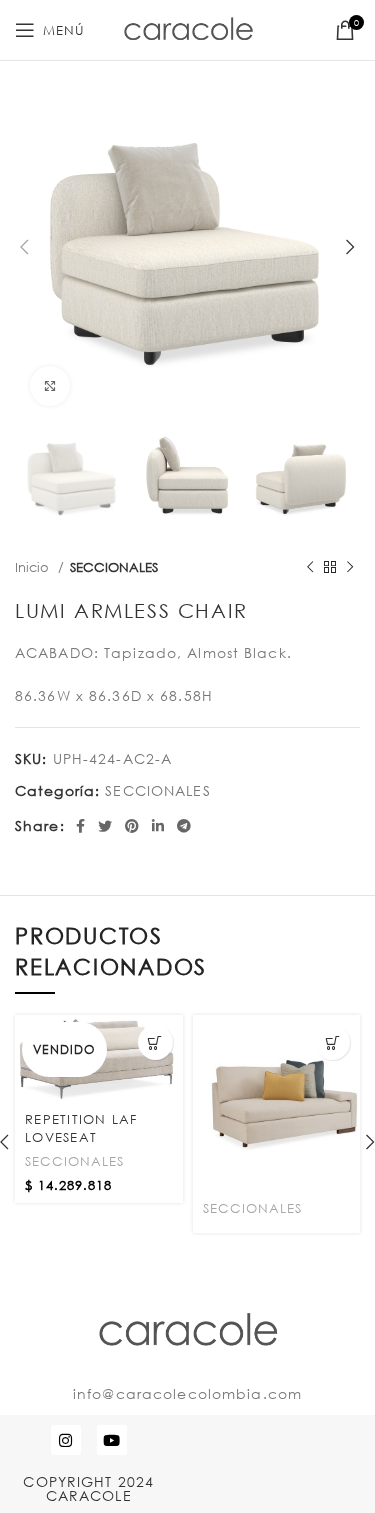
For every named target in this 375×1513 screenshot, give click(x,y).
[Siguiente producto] (350, 568)
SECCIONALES (114, 567)
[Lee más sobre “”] (332, 1042)
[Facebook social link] (81, 826)
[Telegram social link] (184, 826)
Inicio (34, 567)
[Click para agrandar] (50, 386)
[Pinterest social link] (132, 826)
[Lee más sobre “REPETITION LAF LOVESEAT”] (155, 1042)
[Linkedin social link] (158, 826)
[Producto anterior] (310, 568)
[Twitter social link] (105, 826)
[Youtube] (112, 1440)
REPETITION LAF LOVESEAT (81, 1128)
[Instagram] (66, 1440)
